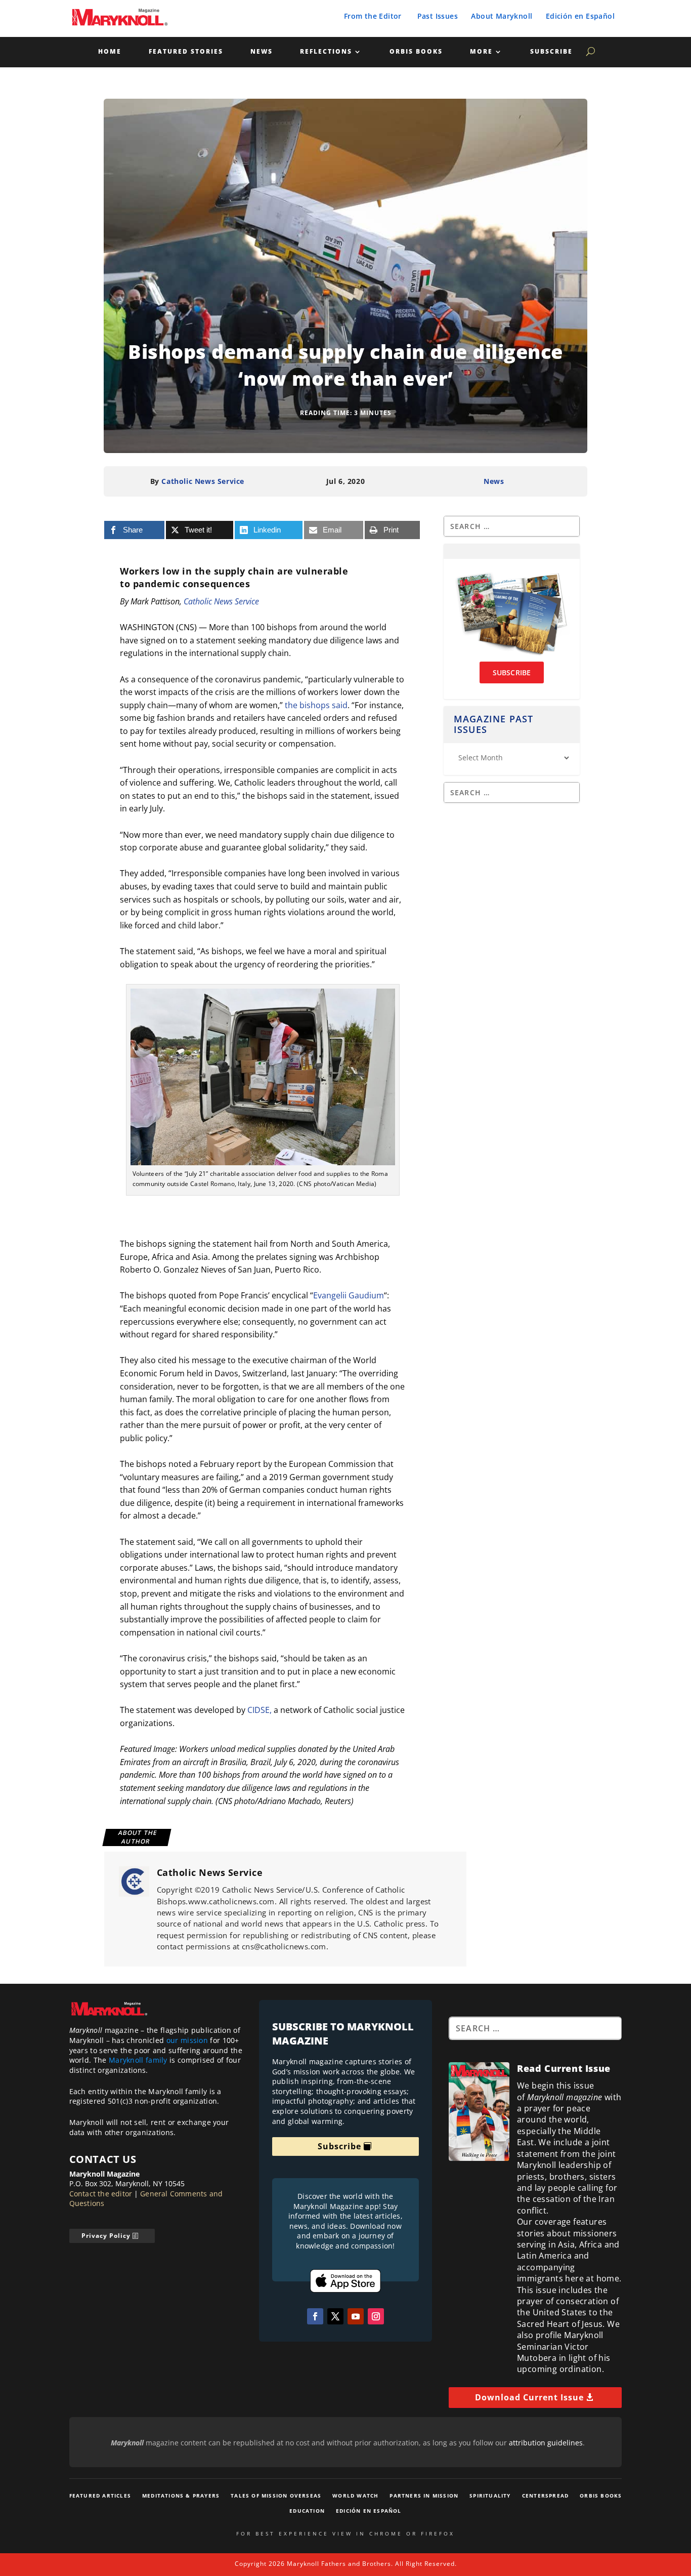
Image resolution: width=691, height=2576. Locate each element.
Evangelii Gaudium (349, 1295)
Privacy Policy (106, 2236)
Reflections (326, 52)
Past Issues (438, 16)
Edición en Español (580, 16)
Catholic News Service (203, 481)
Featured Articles (100, 2496)
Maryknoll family (138, 2060)
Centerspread (545, 2496)
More (481, 52)
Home (110, 52)
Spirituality (490, 2496)
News (262, 52)
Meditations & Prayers (181, 2496)
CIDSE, (260, 1710)
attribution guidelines (546, 2443)
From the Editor (373, 16)
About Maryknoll (502, 16)
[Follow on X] (335, 2316)
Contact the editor (101, 2194)
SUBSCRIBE (512, 672)
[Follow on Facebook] (315, 2316)
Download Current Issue (529, 2397)
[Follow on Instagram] (376, 2316)
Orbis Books (416, 52)
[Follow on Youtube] (356, 2316)
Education (307, 2511)
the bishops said (316, 705)
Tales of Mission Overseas (276, 2496)
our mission (187, 2040)
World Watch (355, 2496)
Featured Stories (186, 52)
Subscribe (551, 52)
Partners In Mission (424, 2496)
